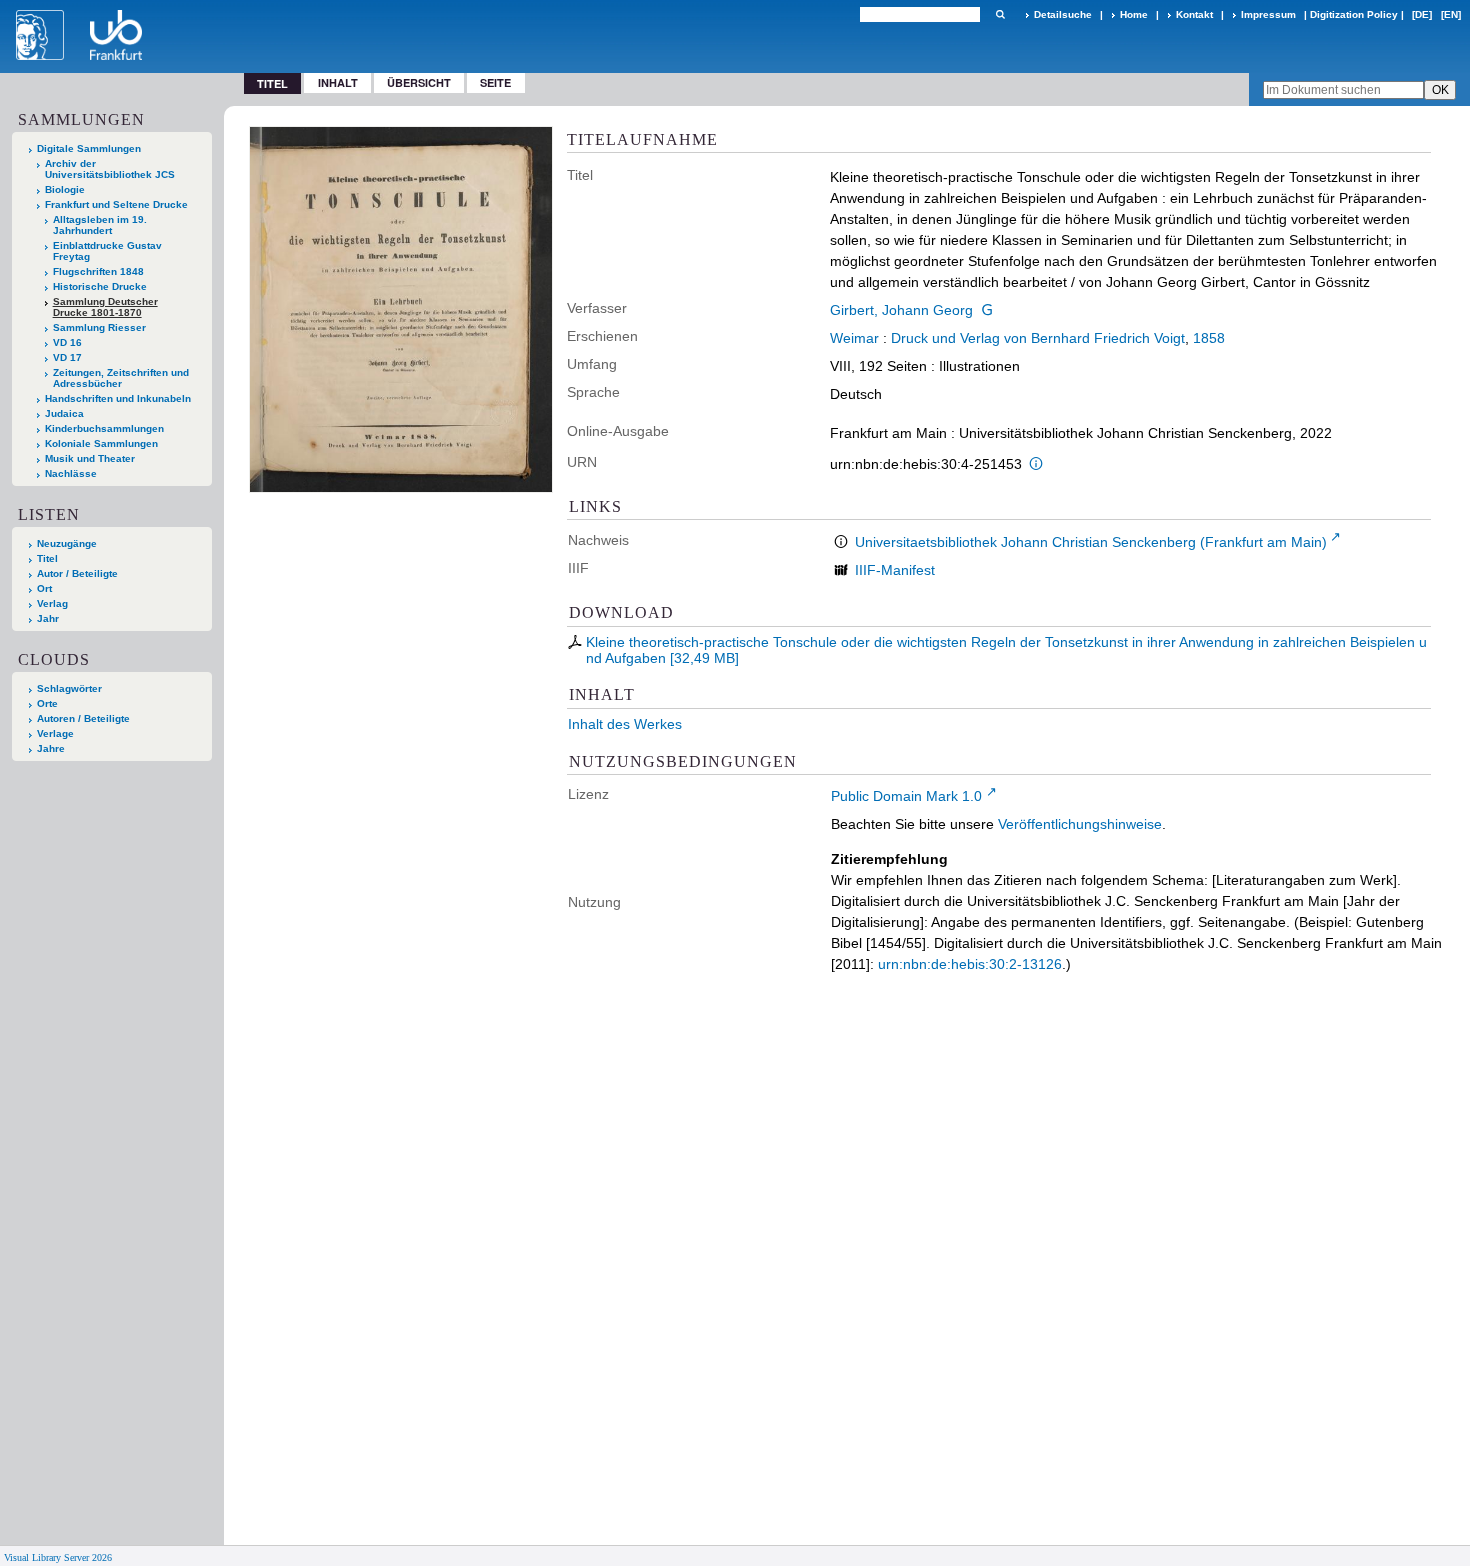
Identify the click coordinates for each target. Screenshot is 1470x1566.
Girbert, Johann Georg (901, 310)
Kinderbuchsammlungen (104, 428)
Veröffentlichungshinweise (1080, 824)
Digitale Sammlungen (89, 148)
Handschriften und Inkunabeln (118, 398)
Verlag (52, 603)
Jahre (51, 748)
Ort (44, 588)
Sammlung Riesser (99, 327)
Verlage (55, 733)
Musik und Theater (90, 458)
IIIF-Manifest (895, 570)
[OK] (1000, 14)
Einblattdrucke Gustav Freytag (107, 251)
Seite (495, 82)
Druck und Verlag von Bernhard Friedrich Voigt (1038, 338)
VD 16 (67, 342)
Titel (47, 558)
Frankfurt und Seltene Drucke (116, 204)
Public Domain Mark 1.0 (906, 796)
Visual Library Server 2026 (58, 1557)
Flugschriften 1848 (98, 271)
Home (1134, 14)
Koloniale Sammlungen (101, 443)
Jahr (48, 618)
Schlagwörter (69, 688)
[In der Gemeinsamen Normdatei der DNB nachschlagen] (987, 310)
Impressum (1268, 14)
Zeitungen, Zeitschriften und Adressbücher (121, 378)
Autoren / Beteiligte (83, 718)
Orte (47, 703)
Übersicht (419, 82)
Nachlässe (71, 473)
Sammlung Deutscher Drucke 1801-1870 (105, 307)
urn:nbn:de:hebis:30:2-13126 (970, 964)
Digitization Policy (1354, 14)
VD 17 (67, 357)
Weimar (854, 338)
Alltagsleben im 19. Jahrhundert (100, 225)
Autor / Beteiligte (77, 573)
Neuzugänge (67, 543)
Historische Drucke (100, 286)
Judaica (64, 413)
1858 (1209, 338)
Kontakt (1194, 14)
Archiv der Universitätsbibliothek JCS (110, 169)
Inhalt (338, 82)
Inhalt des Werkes (625, 724)
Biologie (65, 189)
